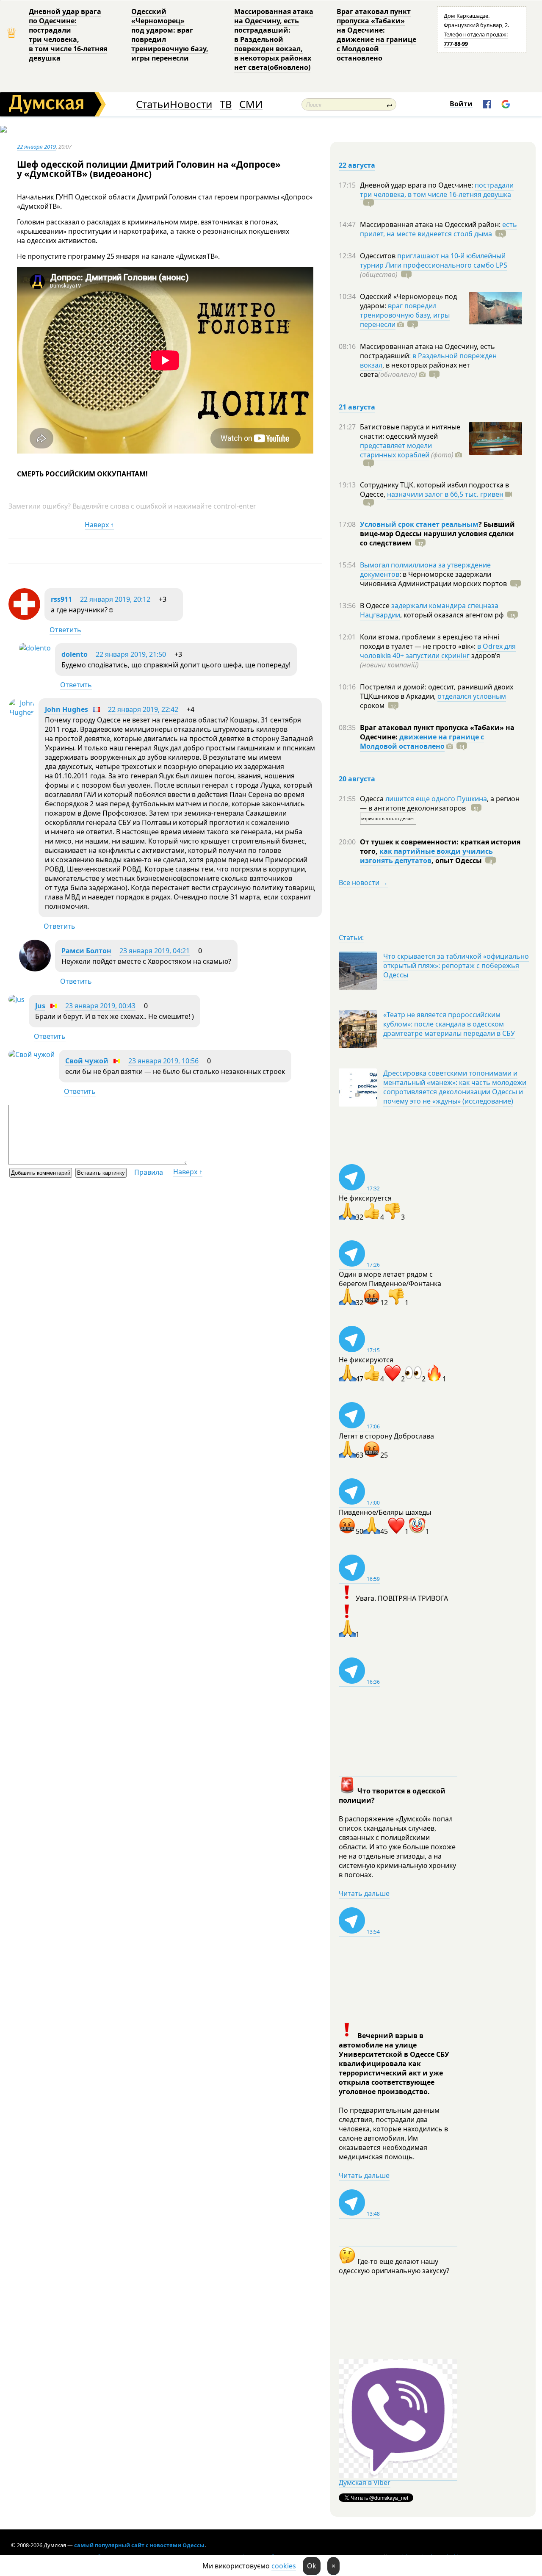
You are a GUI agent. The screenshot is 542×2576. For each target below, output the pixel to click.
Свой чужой (87, 1061)
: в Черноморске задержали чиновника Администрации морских (433, 579)
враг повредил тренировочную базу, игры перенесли (405, 315)
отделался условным (472, 696)
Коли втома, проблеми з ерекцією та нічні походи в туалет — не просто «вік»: (430, 642)
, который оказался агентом (452, 615)
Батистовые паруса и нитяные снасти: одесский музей (410, 432)
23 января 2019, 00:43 (100, 1006)
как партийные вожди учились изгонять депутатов (426, 856)
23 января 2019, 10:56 (163, 1061)
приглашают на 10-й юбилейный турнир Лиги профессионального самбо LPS (434, 260)
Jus (40, 1006)
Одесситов (379, 256)
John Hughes (66, 709)
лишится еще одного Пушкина (436, 799)
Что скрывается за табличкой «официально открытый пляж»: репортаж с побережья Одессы (456, 966)
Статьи (153, 104)
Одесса (373, 799)
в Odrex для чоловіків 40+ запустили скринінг (438, 651)
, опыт (457, 861)
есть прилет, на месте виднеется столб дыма (438, 229)
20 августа (357, 779)
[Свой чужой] (32, 1054)
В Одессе (376, 606)
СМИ (251, 104)
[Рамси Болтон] (35, 969)
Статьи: (351, 938)
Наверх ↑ (99, 525)
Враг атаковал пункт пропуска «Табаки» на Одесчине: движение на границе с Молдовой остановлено (376, 35)
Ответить (65, 630)
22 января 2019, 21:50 (131, 654)
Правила (149, 1172)
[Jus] (17, 999)
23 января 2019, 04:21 (155, 951)
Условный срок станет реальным (419, 524)
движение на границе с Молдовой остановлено (422, 742)
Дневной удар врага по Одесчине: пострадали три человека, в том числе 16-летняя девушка (68, 35)
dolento (75, 654)
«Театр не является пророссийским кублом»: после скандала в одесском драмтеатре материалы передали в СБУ (449, 1024)
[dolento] (35, 648)
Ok (312, 2566)
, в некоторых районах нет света (415, 370)
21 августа (357, 407)
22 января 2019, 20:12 (115, 599)
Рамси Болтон (86, 951)
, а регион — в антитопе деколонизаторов (440, 803)
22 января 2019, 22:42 (143, 709)
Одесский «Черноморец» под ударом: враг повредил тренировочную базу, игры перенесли (170, 35)
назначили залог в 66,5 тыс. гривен (445, 494)
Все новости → (363, 883)
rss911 (61, 599)
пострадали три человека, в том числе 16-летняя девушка (437, 190)
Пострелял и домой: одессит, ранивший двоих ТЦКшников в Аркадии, (437, 692)
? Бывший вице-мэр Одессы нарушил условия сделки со (437, 534)
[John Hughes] (21, 712)
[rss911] (24, 617)
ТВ (226, 104)
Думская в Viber (365, 2482)
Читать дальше (364, 1893)
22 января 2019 (36, 147)
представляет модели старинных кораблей (396, 450)
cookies (284, 2566)
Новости (191, 104)
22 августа (357, 165)
